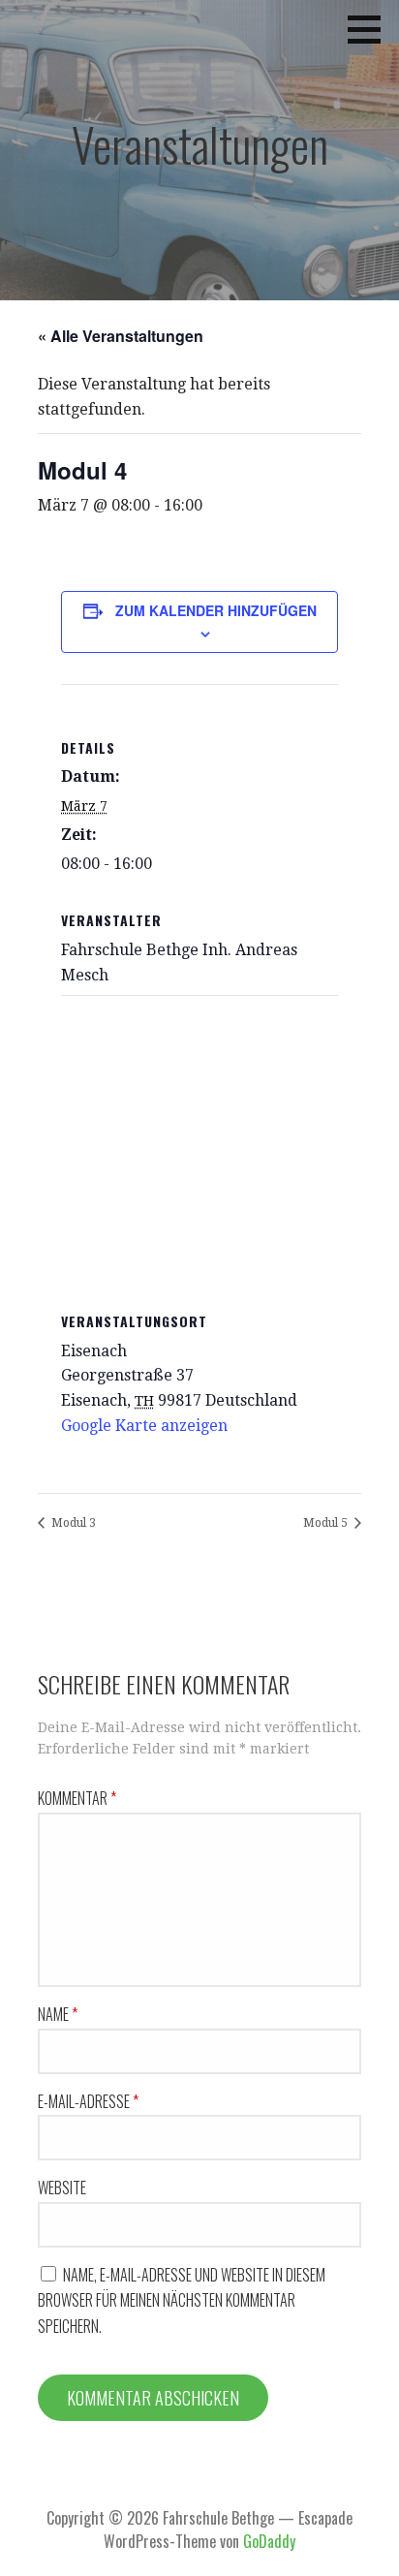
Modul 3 (72, 1523)
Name (58, 2014)
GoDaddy (269, 2541)
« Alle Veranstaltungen (121, 336)
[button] (371, 29)
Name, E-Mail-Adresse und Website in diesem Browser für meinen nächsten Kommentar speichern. (182, 2300)
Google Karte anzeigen (144, 1426)
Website (62, 2188)
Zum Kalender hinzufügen (216, 610)
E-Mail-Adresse (88, 2101)
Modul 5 (327, 1523)
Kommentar (77, 1798)
